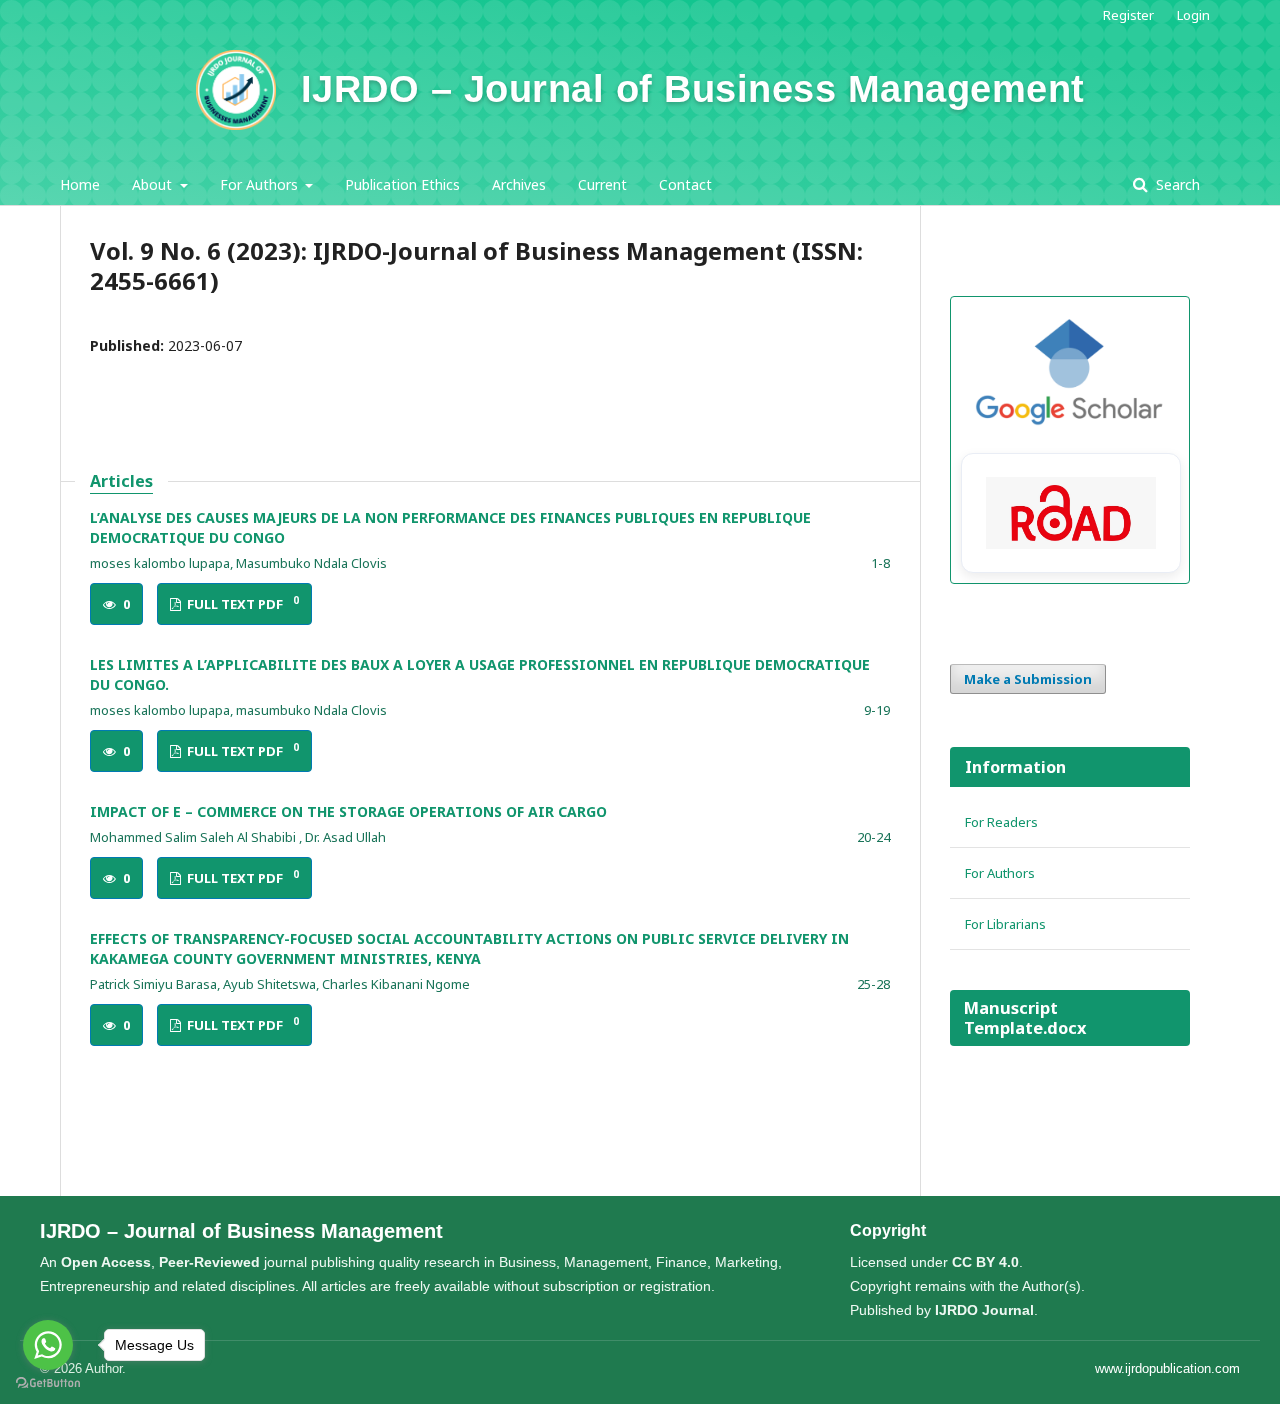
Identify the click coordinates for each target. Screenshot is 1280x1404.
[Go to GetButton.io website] (48, 1383)
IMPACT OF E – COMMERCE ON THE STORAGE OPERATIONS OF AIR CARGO (348, 811)
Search (1176, 184)
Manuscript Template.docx (1025, 1018)
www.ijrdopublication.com (1167, 1368)
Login (1193, 15)
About (154, 184)
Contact (685, 184)
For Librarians (1005, 924)
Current (602, 184)
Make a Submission (1028, 679)
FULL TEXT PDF (241, 603)
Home (80, 184)
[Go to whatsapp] (48, 1345)
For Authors (261, 184)
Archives (519, 184)
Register (1128, 15)
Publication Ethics (402, 184)
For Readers (1001, 822)
